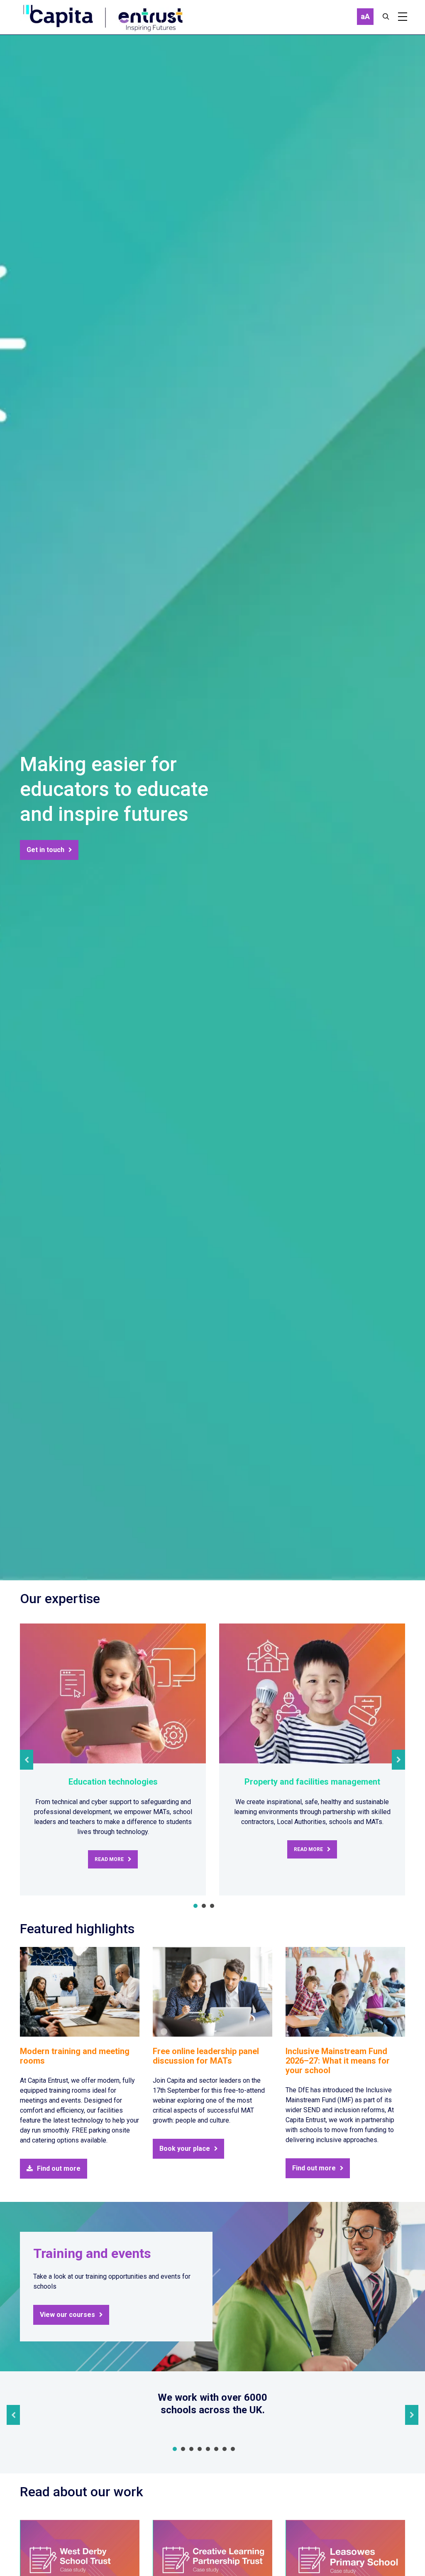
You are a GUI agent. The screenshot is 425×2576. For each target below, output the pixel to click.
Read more (109, 1859)
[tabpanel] (113, 1759)
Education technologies (113, 1782)
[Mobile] (403, 17)
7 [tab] (225, 2449)
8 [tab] (233, 2449)
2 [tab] (204, 1906)
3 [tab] (212, 1906)
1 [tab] (195, 1906)
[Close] (386, 17)
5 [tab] (208, 2449)
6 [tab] (216, 2449)
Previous (27, 1760)
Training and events (92, 2253)
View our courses (67, 2315)
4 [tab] (200, 2449)
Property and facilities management (312, 1782)
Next (398, 1760)
